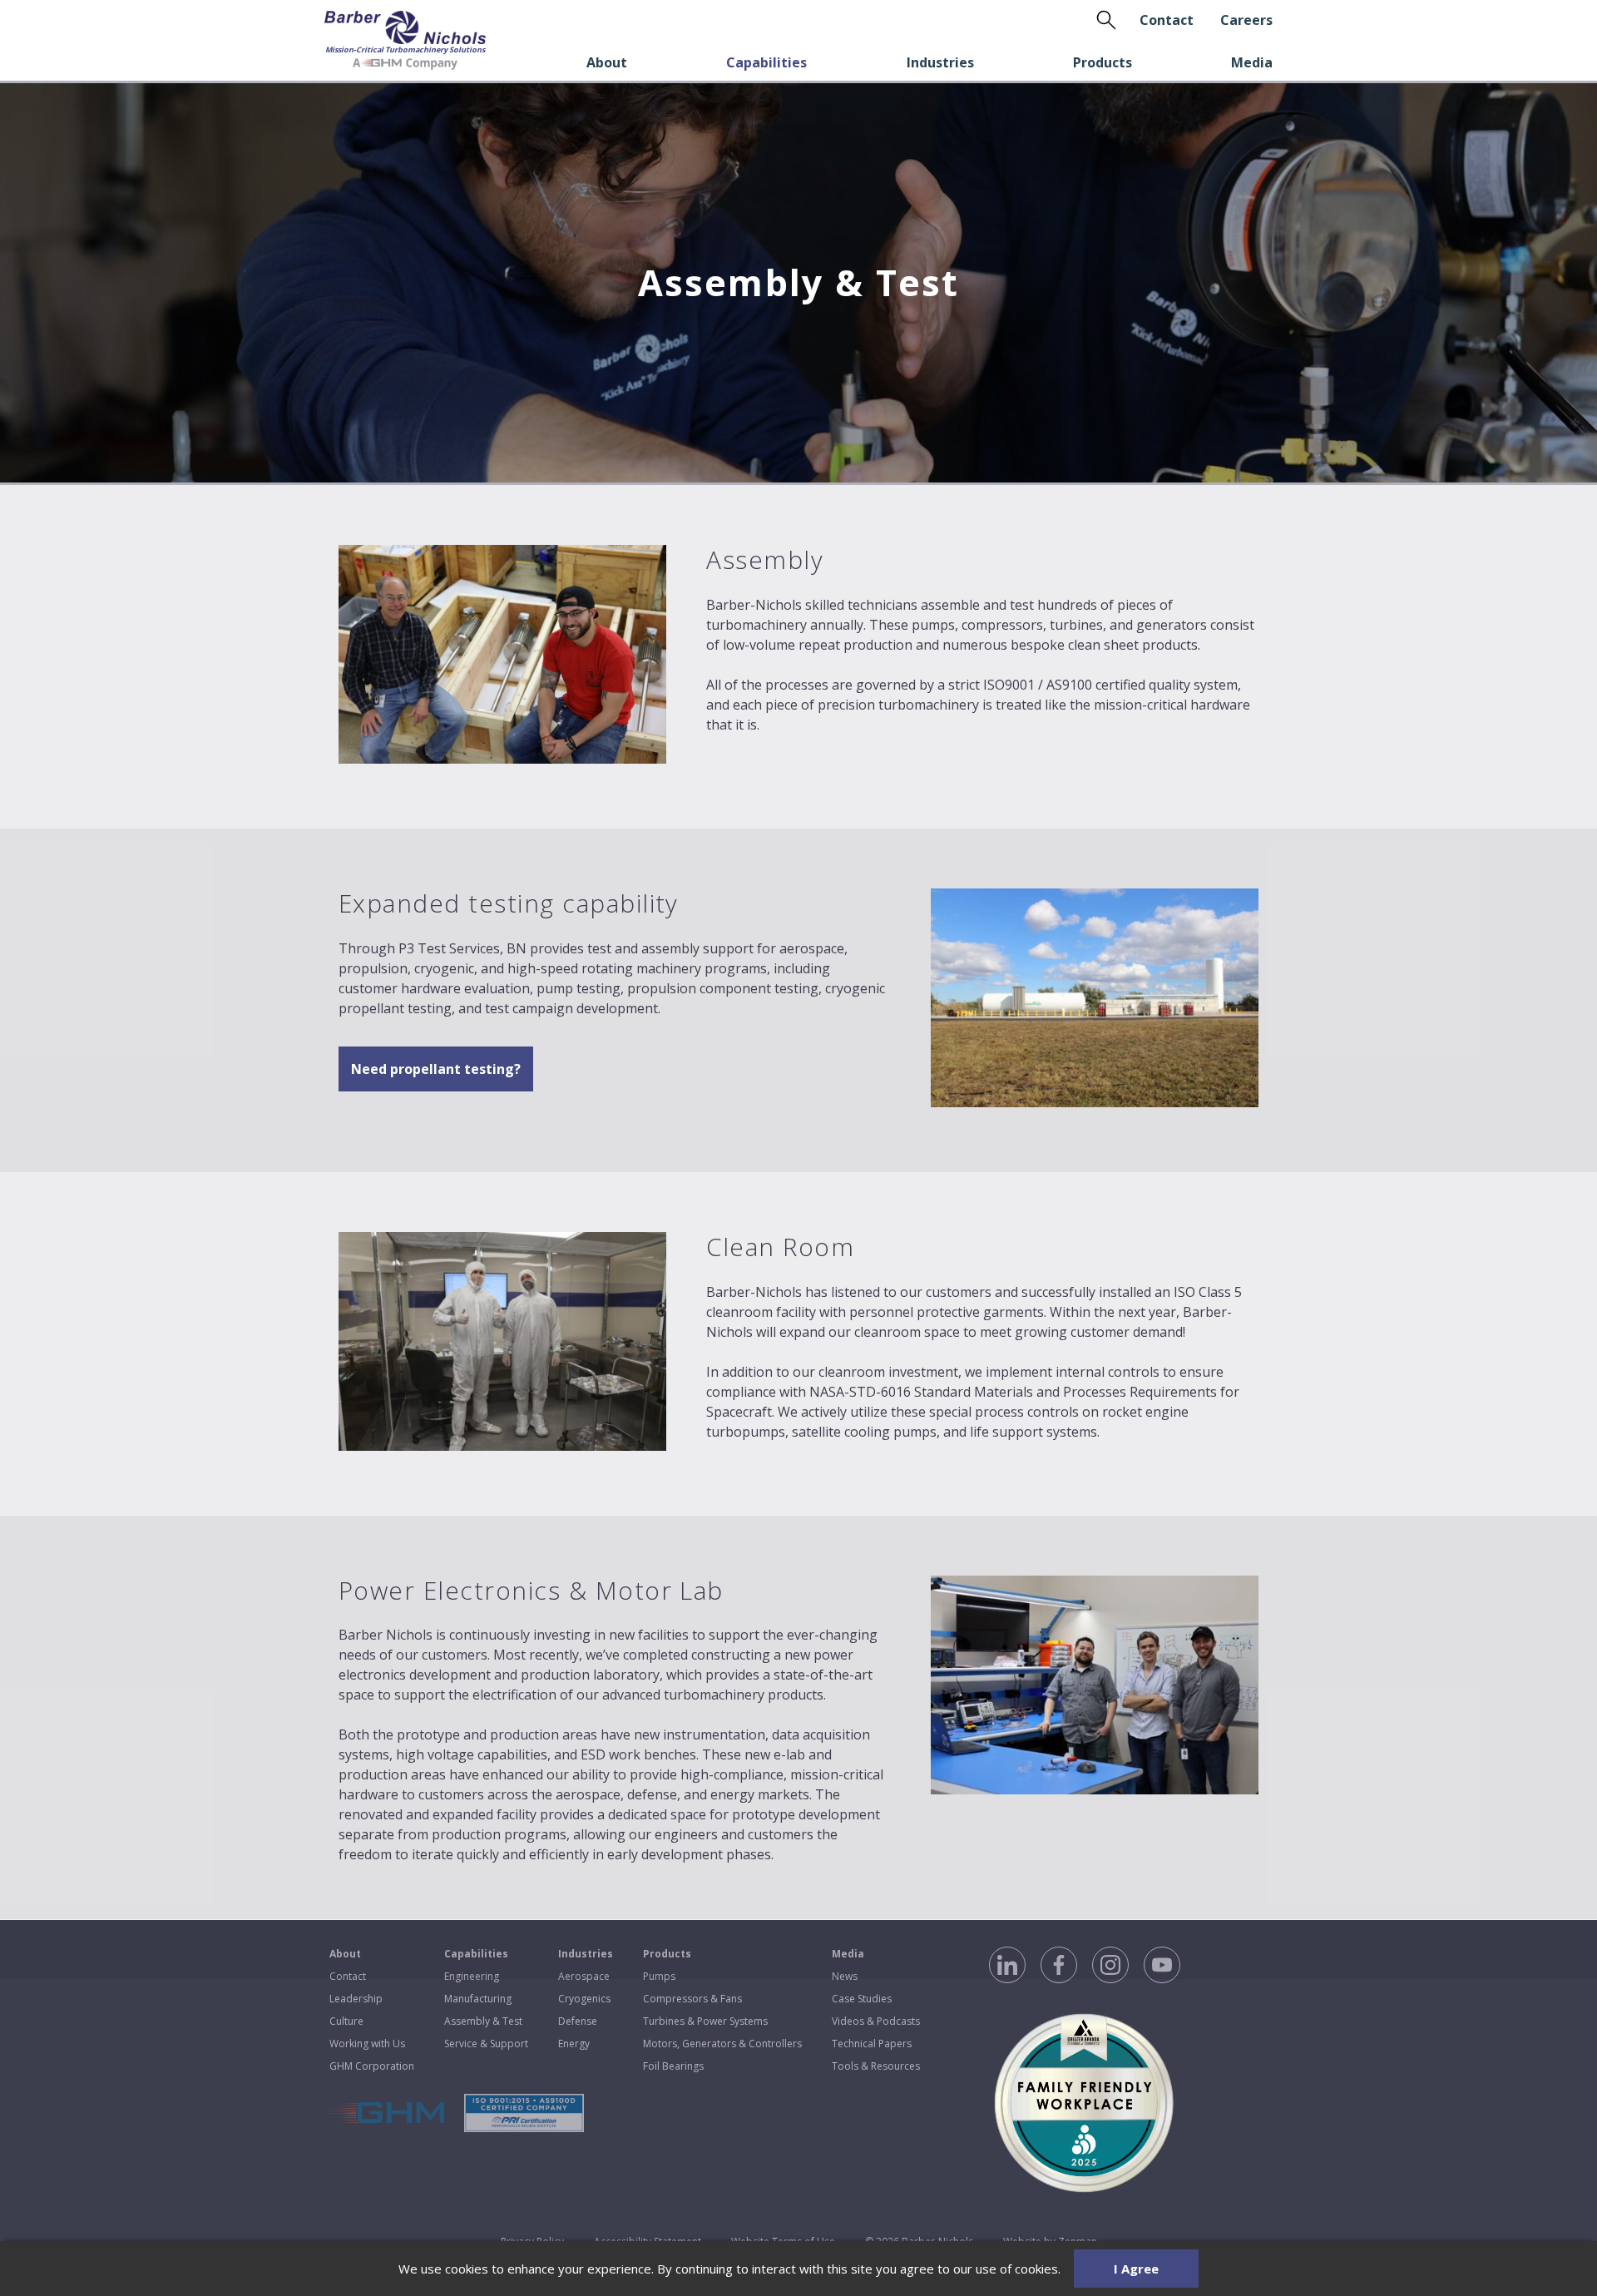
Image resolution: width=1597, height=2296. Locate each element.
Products (1103, 62)
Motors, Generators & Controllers (722, 2044)
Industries (940, 62)
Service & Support (486, 2044)
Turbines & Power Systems (705, 2021)
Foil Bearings (673, 2066)
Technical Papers (872, 2044)
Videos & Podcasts (876, 2021)
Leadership (356, 1999)
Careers (1246, 20)
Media (1252, 62)
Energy (574, 2044)
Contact (1167, 20)
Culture (346, 2021)
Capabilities (766, 62)
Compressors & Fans (692, 1999)
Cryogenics (584, 1999)
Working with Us (367, 2044)
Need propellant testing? (436, 1069)
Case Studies (862, 1999)
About (607, 62)
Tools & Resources (876, 2066)
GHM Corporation (372, 2066)
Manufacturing (478, 1999)
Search (1106, 20)
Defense (578, 2021)
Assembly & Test (483, 2021)
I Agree (1136, 2269)
